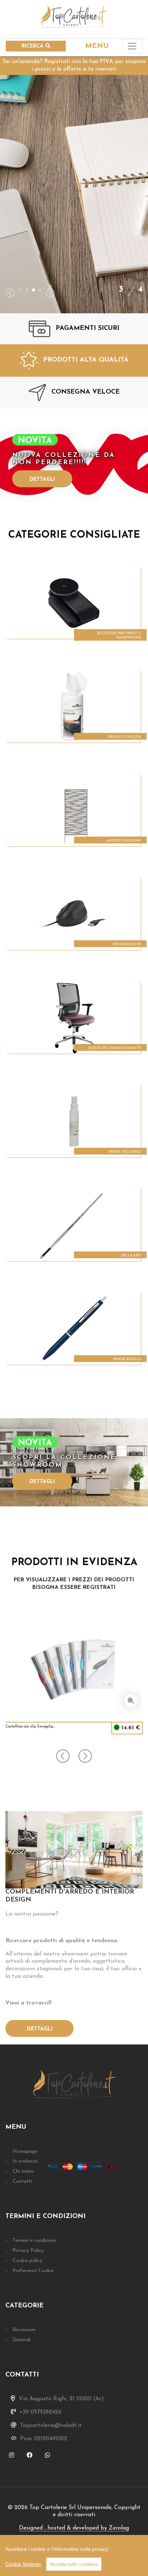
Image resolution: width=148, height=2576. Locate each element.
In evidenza (25, 2161)
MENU (97, 46)
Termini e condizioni (34, 2241)
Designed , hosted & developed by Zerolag (74, 2528)
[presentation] (10, 294)
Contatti (22, 2181)
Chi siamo (23, 2171)
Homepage (25, 2152)
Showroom (24, 2330)
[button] (20, 290)
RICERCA (33, 46)
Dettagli (42, 480)
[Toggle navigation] (132, 46)
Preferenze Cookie (33, 2271)
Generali (22, 2340)
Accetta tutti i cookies (74, 2564)
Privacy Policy (28, 2251)
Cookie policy (27, 2261)
